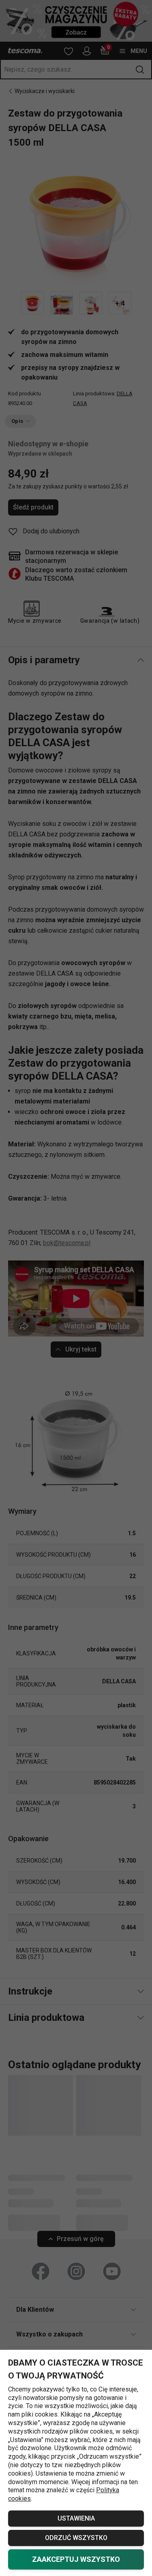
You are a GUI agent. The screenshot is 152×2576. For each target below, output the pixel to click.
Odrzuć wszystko (76, 2538)
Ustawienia (76, 2518)
